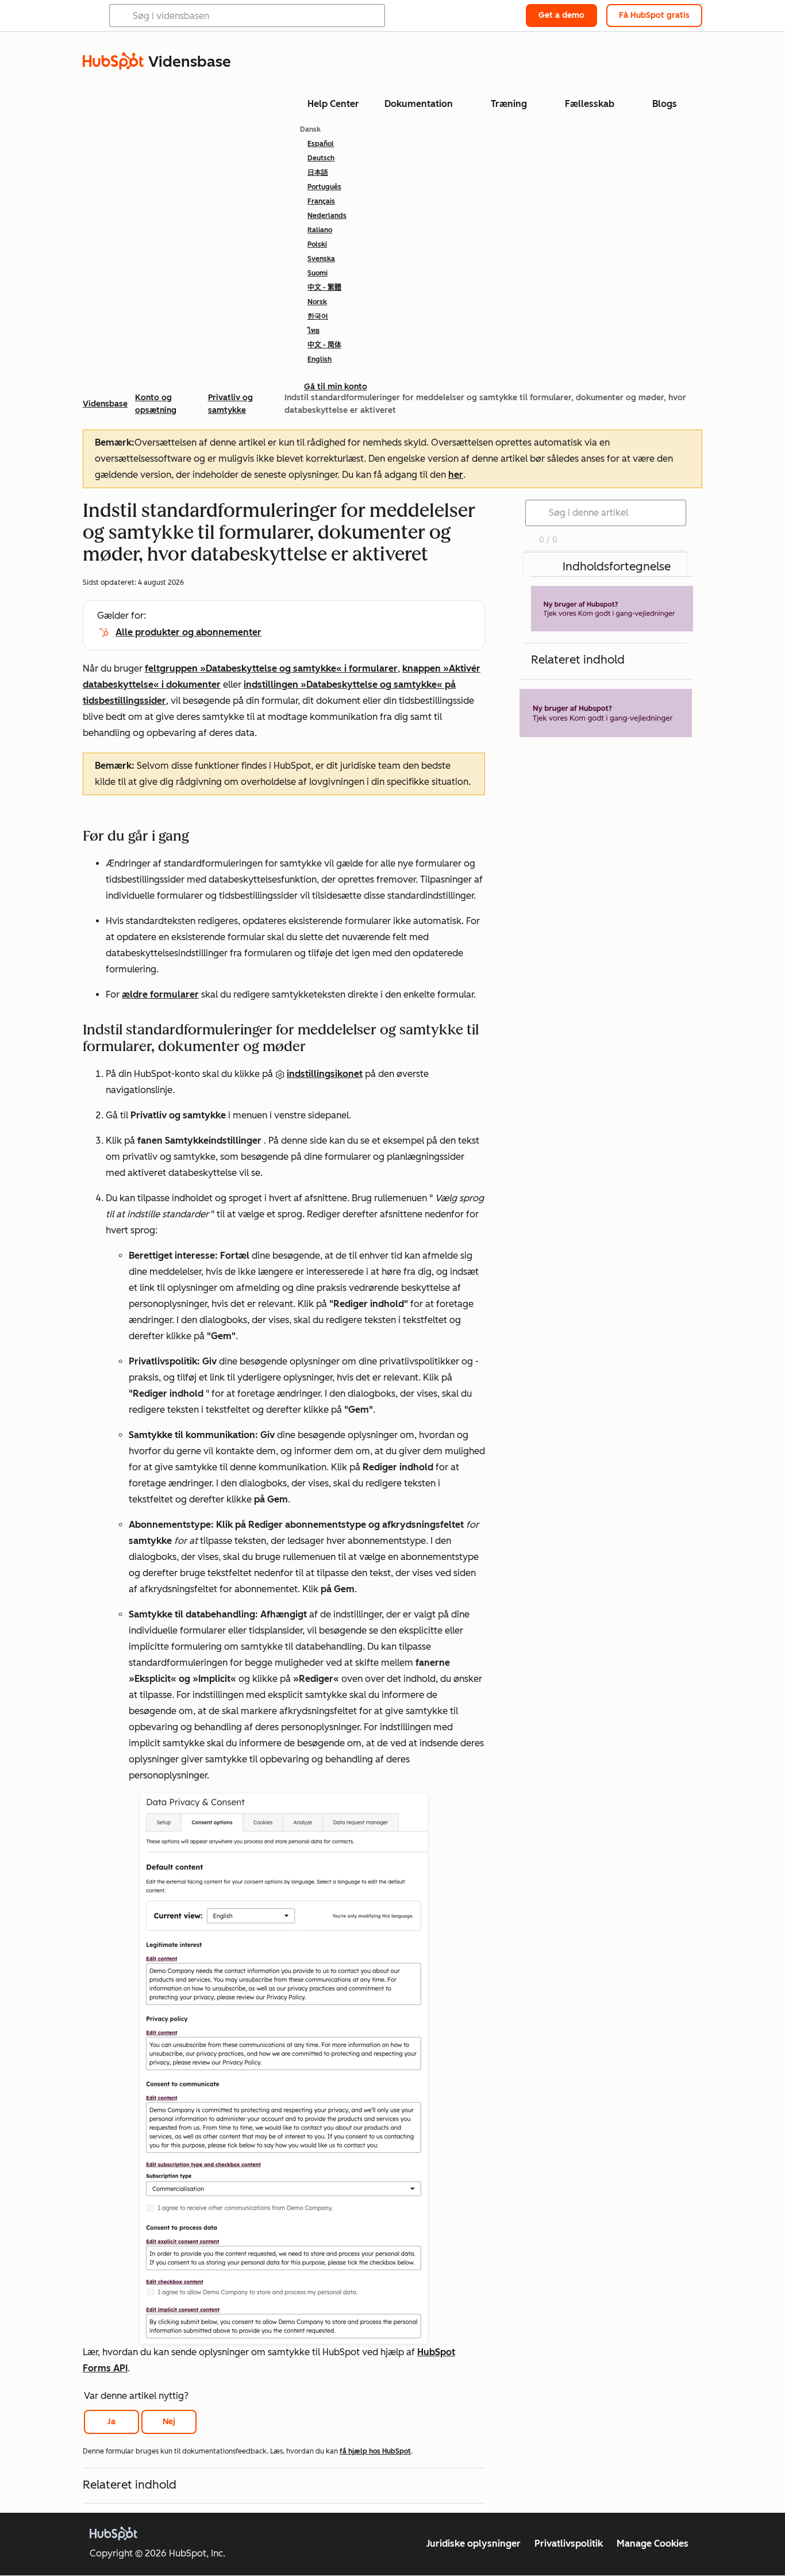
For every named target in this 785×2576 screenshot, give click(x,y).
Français (321, 201)
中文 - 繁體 (324, 287)
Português (324, 187)
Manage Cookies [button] (653, 2544)
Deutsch (321, 158)
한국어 (318, 316)
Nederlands (327, 216)
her (456, 475)
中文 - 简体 (324, 345)
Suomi (318, 273)
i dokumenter (190, 685)
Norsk (317, 302)
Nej (169, 2422)
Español (321, 144)
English (320, 359)
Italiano (320, 230)
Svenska (321, 259)
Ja (111, 2422)
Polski (317, 244)
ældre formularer (160, 994)
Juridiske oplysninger (474, 2544)
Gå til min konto (336, 387)
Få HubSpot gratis (654, 15)
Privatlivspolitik (569, 2544)
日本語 (318, 172)
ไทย (313, 331)
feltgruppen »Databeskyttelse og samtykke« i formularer (271, 668)
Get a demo (561, 15)
